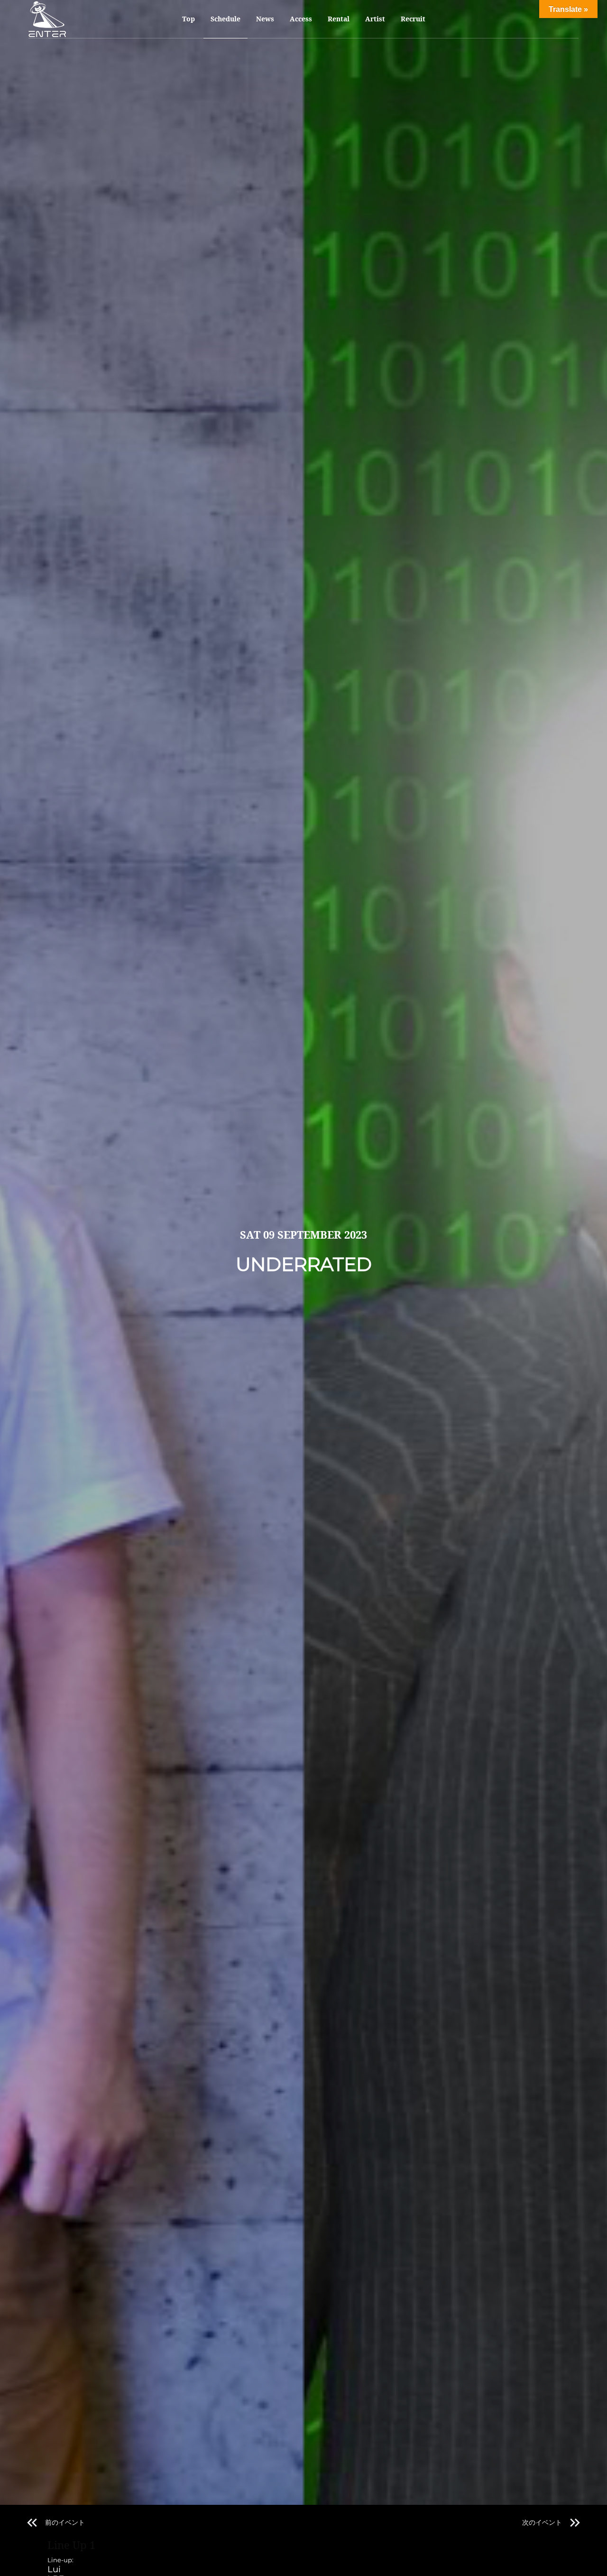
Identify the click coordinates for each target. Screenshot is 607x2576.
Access (301, 19)
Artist (375, 19)
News (265, 19)
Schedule (225, 19)
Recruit (413, 19)
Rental (339, 19)
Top (189, 19)
